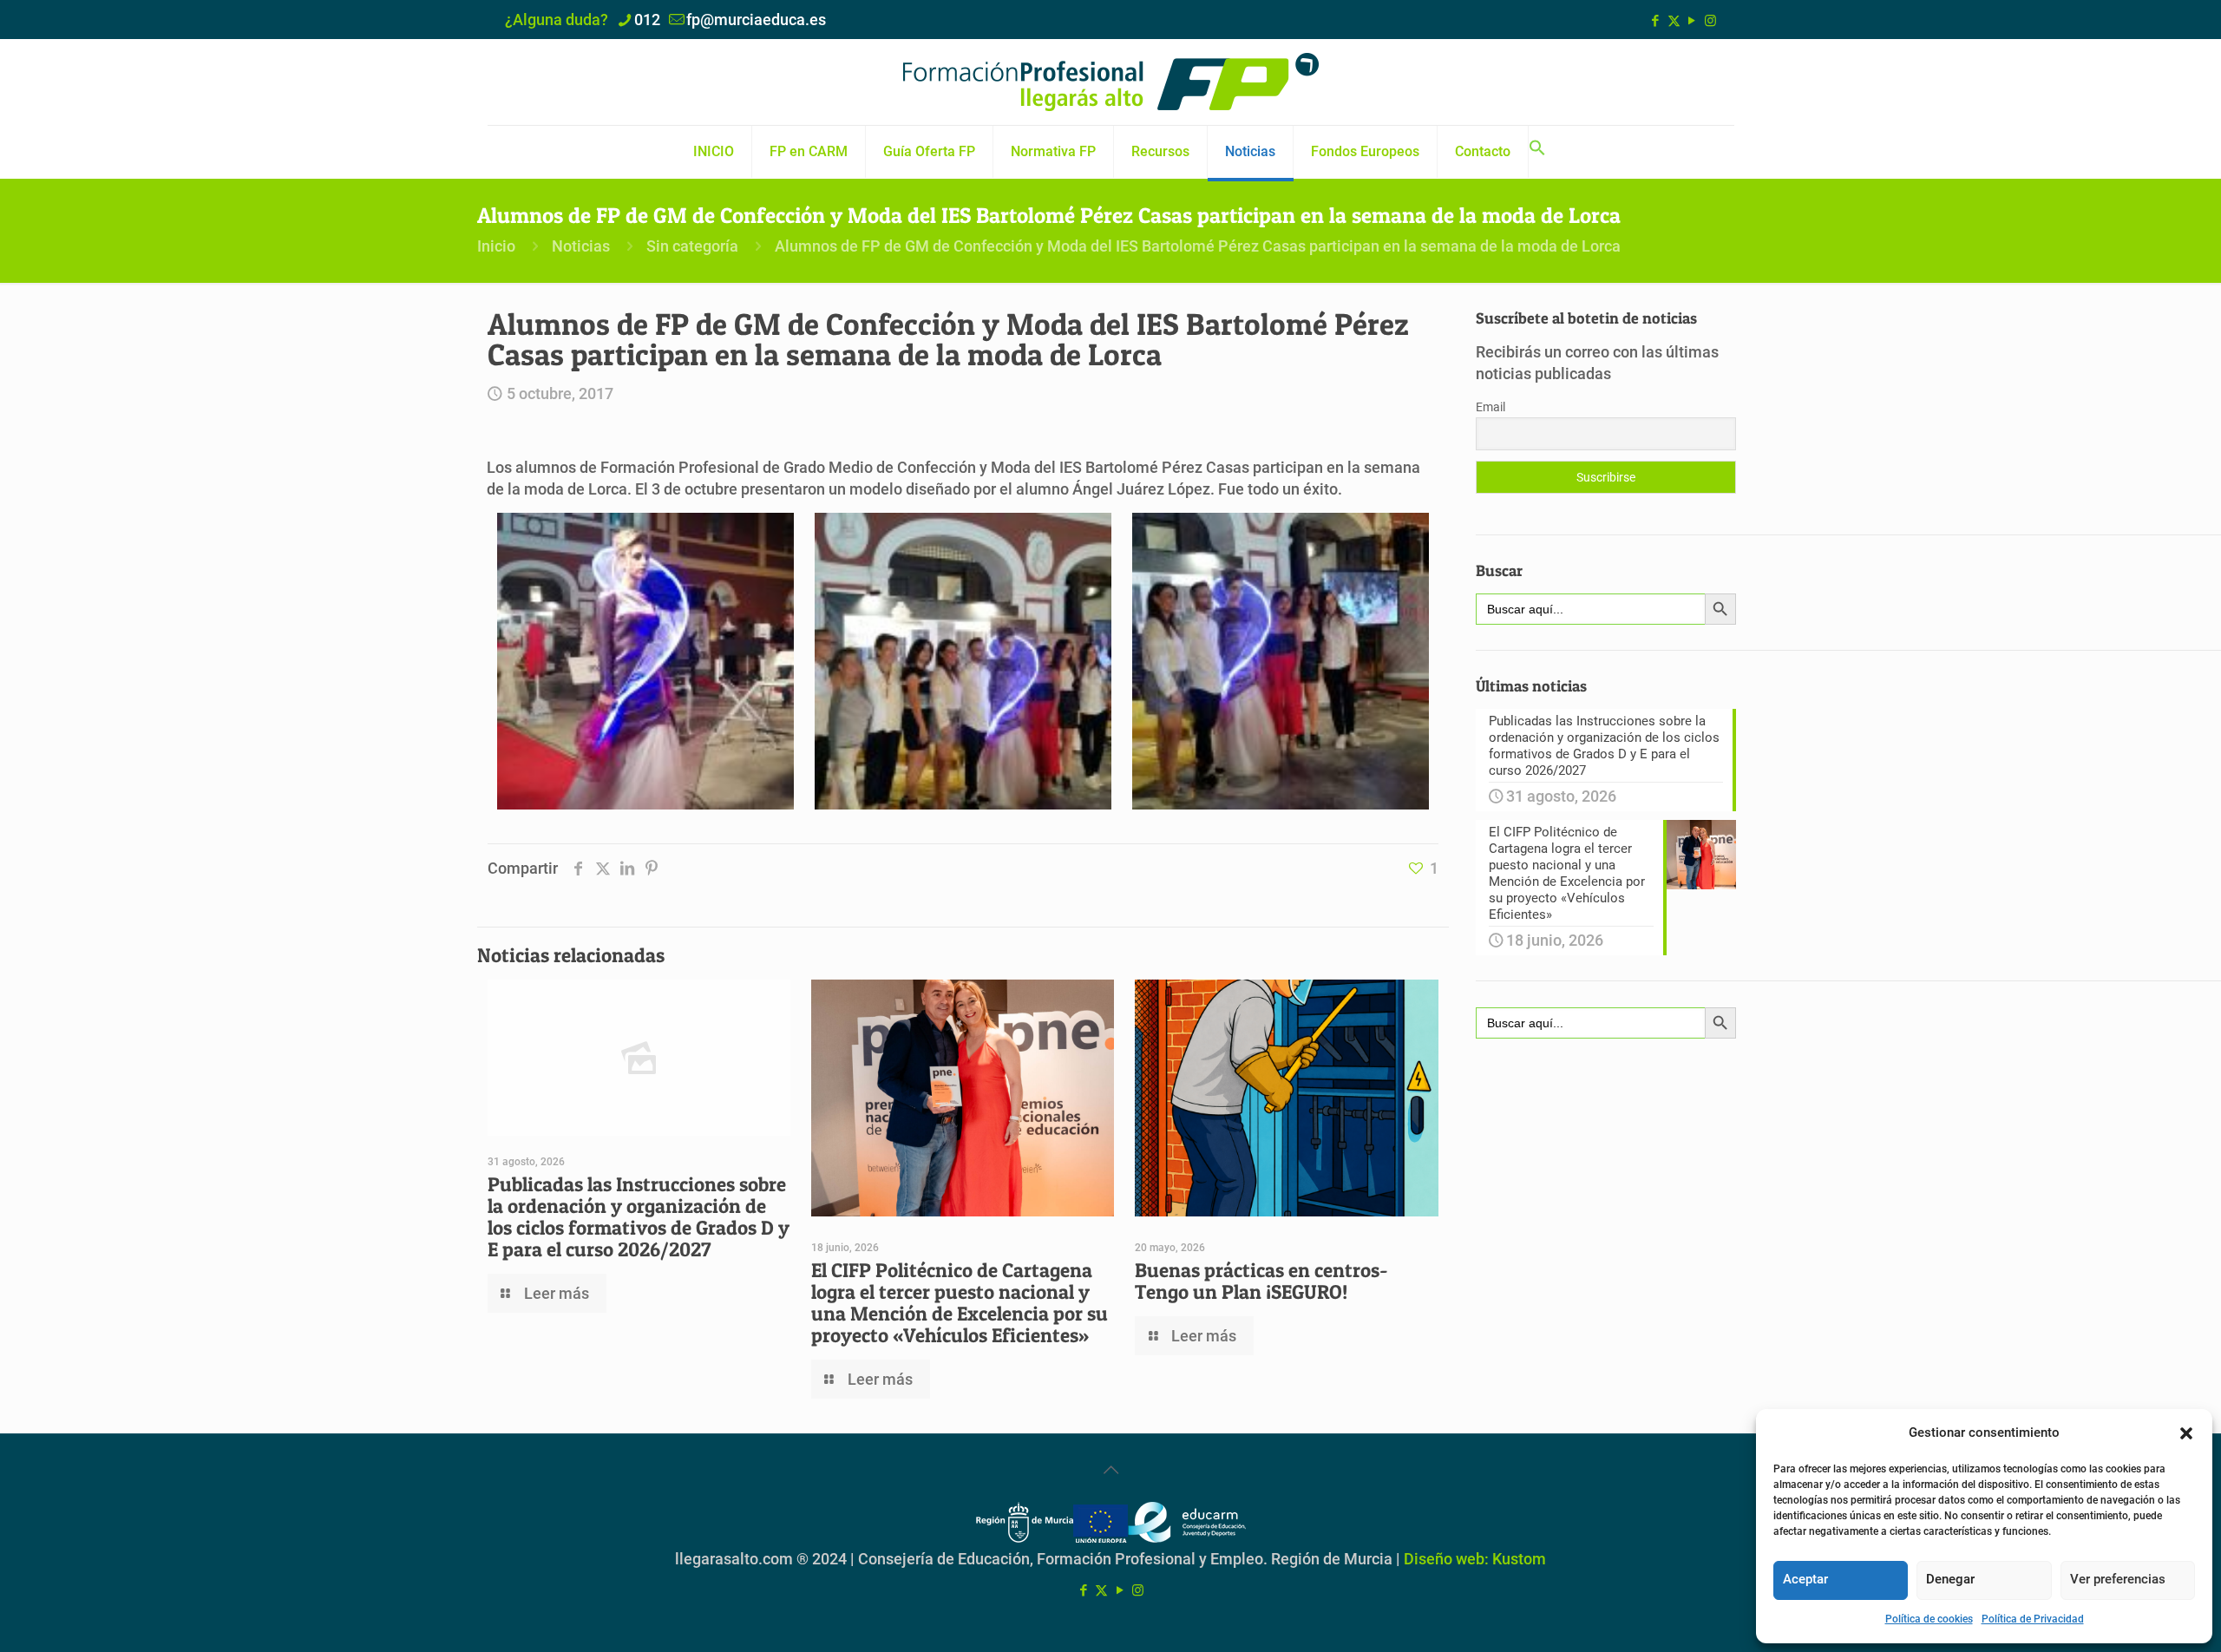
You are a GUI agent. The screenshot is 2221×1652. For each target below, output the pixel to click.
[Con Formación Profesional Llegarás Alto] (1110, 82)
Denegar (1950, 1579)
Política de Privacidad (2033, 1619)
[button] (2186, 1433)
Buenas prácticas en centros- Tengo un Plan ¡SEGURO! (1261, 1281)
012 (647, 20)
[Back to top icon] (1110, 1470)
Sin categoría (692, 246)
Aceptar (1805, 1579)
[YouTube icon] (1692, 21)
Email (1490, 407)
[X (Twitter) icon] (1674, 21)
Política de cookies (1929, 1619)
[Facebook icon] (1656, 21)
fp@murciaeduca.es (756, 20)
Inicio (496, 246)
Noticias (581, 246)
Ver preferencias (2118, 1579)
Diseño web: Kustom (1475, 1559)
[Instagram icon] (1710, 21)
